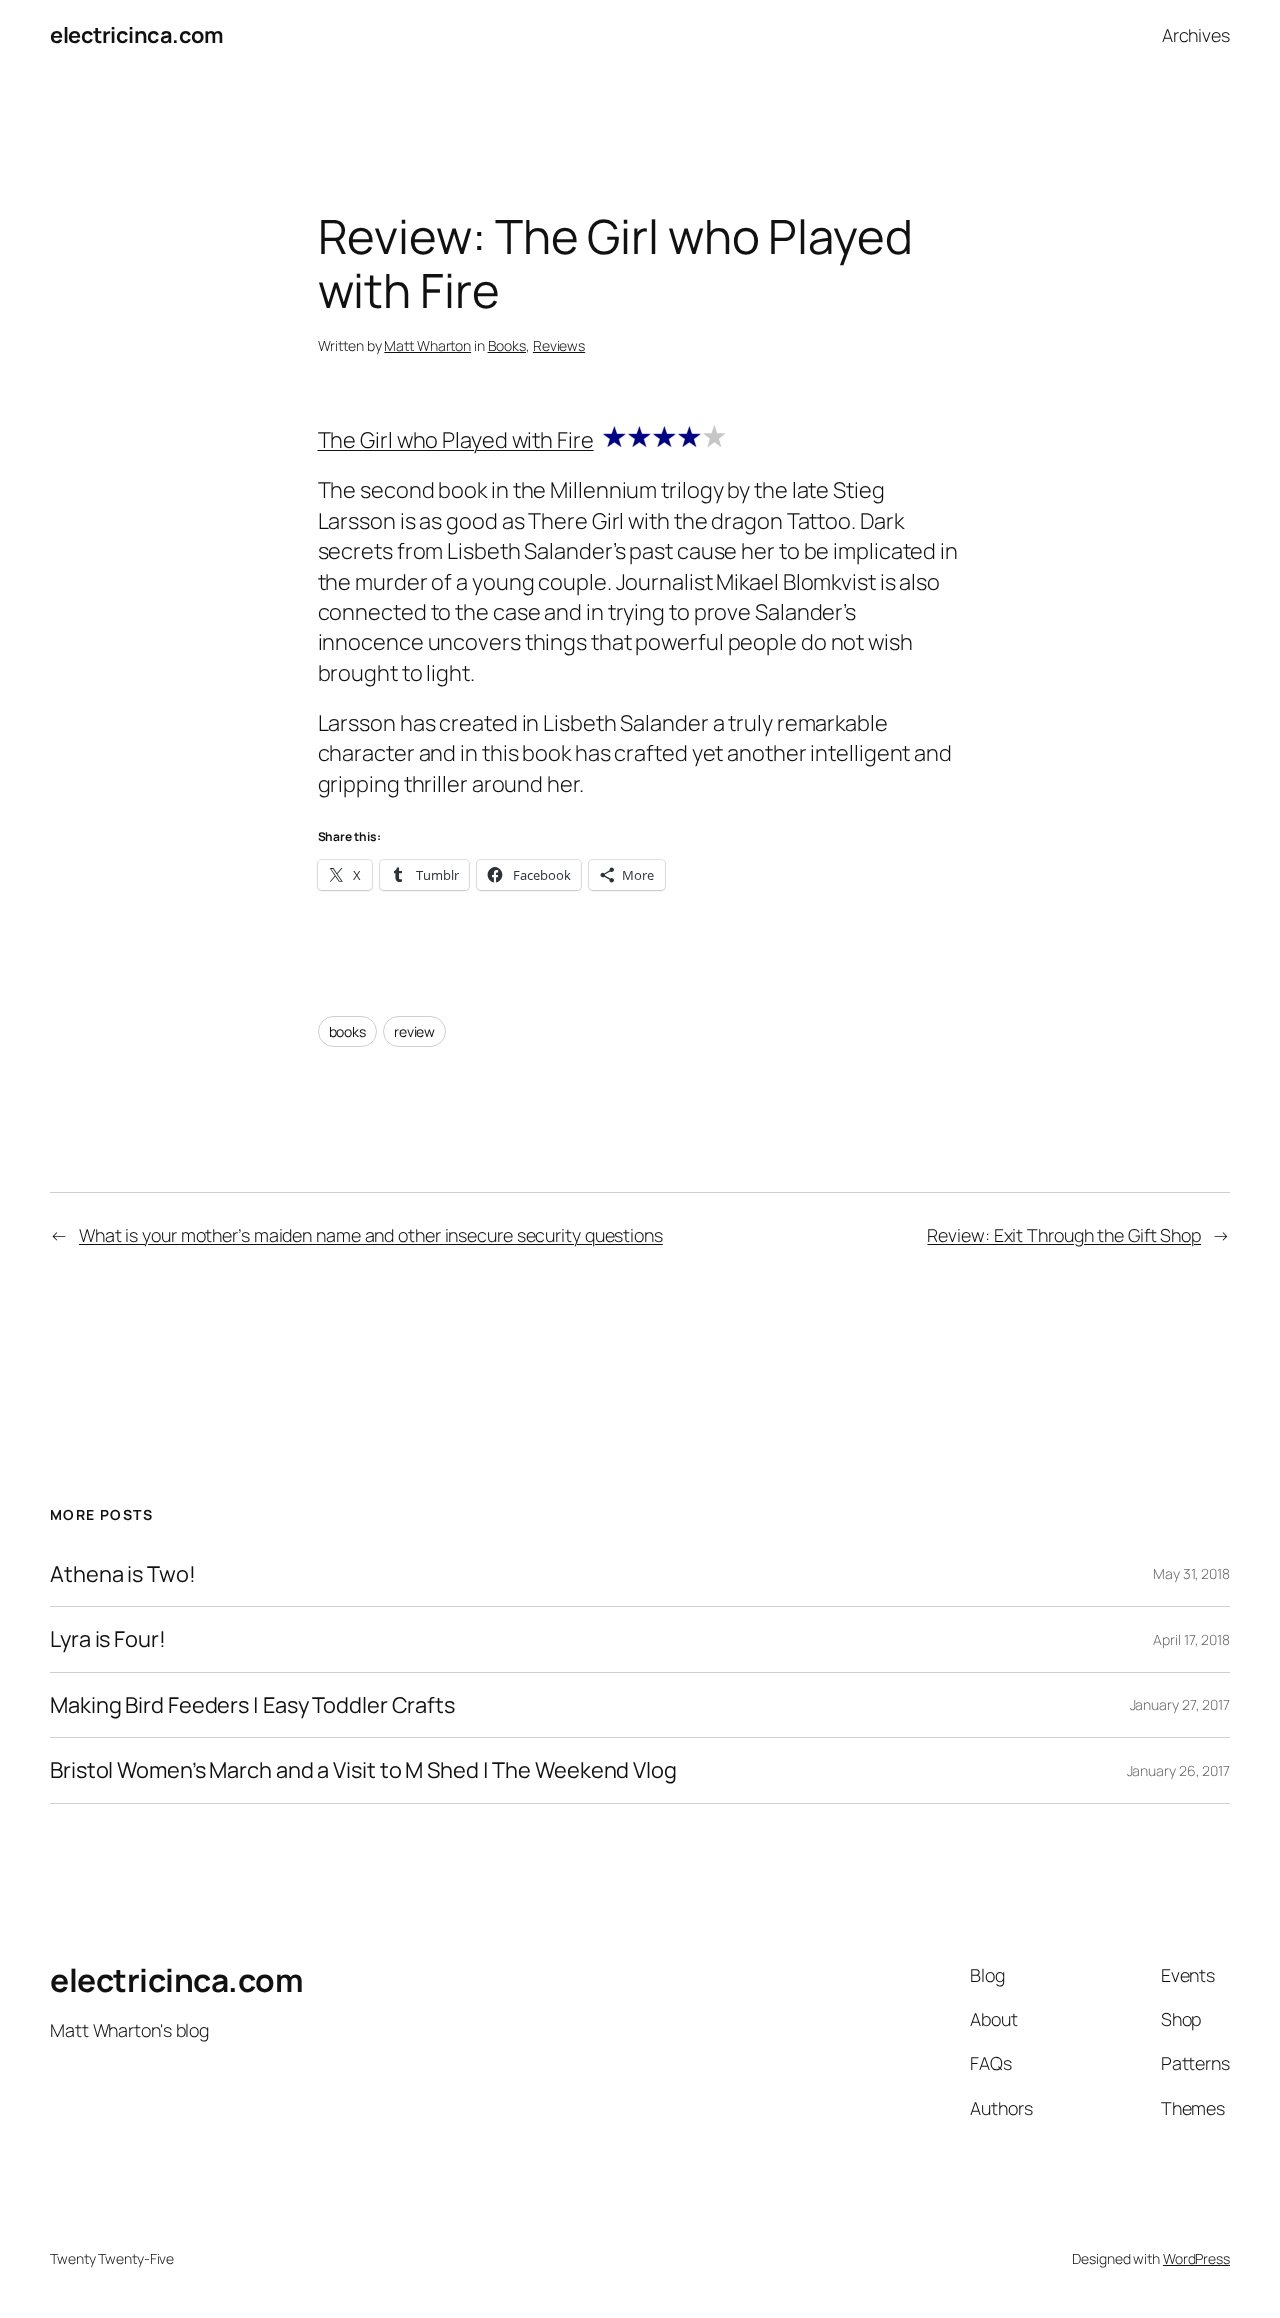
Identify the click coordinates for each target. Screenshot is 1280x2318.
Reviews (559, 345)
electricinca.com (136, 35)
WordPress (1196, 2258)
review (414, 1031)
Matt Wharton (427, 345)
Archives (1196, 35)
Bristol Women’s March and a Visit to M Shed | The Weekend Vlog (363, 1770)
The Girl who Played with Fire (456, 440)
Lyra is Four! (108, 1639)
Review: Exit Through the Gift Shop (1064, 1235)
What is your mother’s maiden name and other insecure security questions (371, 1235)
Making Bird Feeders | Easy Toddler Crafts (252, 1705)
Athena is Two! (123, 1574)
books (348, 1031)
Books (507, 345)
